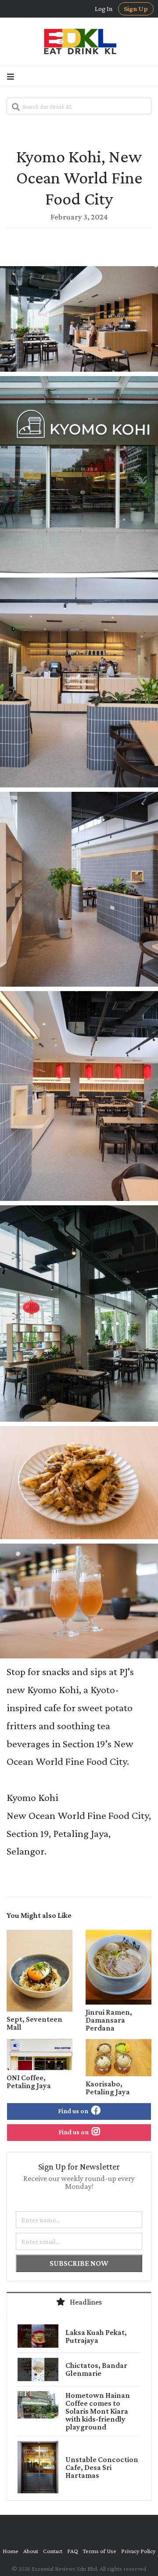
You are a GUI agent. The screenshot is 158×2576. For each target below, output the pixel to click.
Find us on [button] (74, 2111)
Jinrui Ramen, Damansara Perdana (109, 2020)
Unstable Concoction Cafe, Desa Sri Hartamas (102, 2467)
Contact (53, 2551)
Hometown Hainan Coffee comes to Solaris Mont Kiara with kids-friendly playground (98, 2411)
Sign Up (136, 9)
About (31, 2551)
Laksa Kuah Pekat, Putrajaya (96, 2336)
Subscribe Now (79, 2263)
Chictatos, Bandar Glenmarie (96, 2369)
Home (11, 2551)
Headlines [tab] (85, 2302)
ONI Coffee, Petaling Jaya (29, 2082)
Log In (104, 9)
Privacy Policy (138, 2551)
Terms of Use (100, 2551)
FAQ (73, 2551)
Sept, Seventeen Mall (34, 2023)
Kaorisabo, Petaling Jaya (108, 2088)
